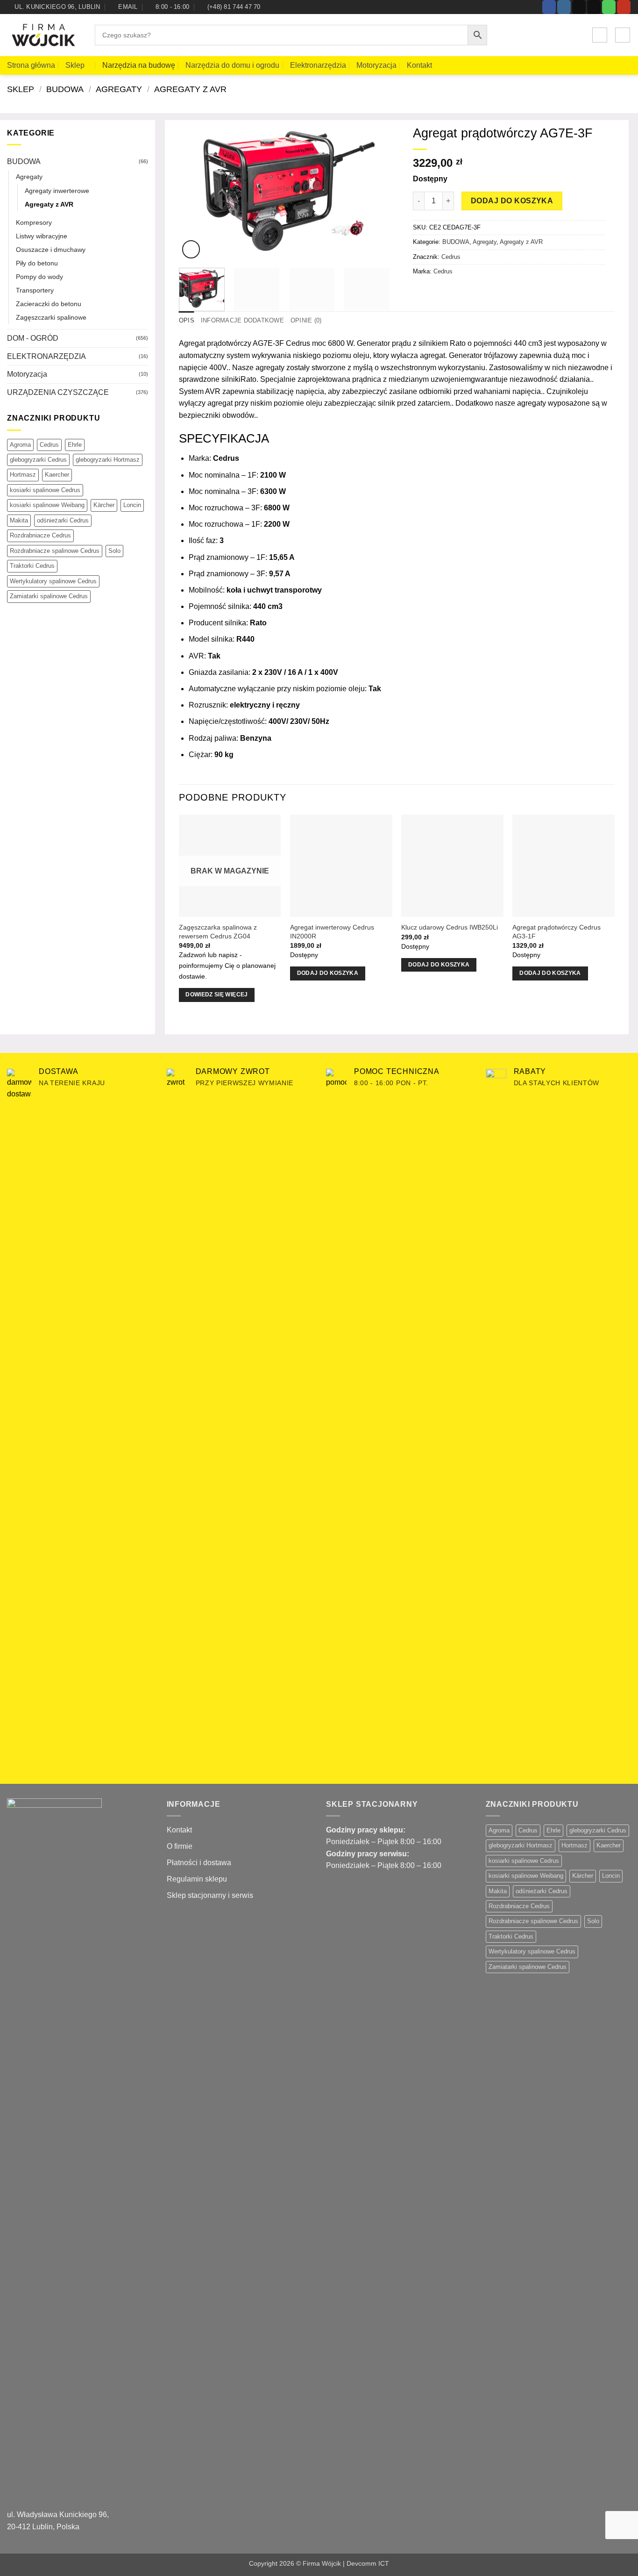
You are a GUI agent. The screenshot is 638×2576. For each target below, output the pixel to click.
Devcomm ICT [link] (368, 2563)
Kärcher (104, 505)
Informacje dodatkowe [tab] (242, 320)
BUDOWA (65, 89)
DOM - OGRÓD (33, 338)
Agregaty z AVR (190, 89)
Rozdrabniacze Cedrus (40, 535)
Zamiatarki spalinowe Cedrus (49, 596)
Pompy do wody (39, 277)
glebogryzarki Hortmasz (108, 460)
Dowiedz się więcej (216, 995)
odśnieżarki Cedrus (63, 520)
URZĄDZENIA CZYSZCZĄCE (58, 392)
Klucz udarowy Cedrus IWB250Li (450, 927)
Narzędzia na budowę (139, 65)
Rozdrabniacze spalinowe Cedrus (55, 551)
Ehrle (75, 445)
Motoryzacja (376, 65)
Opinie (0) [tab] (306, 320)
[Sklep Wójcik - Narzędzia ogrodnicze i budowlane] (44, 36)
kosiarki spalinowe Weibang (47, 505)
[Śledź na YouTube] (624, 7)
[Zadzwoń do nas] (609, 7)
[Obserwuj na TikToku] (579, 7)
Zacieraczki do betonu (49, 304)
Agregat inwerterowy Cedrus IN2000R (332, 932)
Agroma (20, 445)
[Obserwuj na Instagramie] (564, 7)
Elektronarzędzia (318, 65)
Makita (19, 520)
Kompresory (34, 222)
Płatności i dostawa (199, 1863)
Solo (114, 551)
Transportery (35, 290)
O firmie (180, 1846)
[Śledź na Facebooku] (549, 7)
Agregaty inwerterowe (57, 191)
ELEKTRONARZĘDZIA (46, 356)
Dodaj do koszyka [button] (328, 973)
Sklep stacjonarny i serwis (210, 1895)
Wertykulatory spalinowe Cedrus (53, 581)
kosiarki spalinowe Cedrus (45, 490)
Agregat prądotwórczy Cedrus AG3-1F (556, 932)
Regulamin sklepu (197, 1879)
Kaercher (57, 475)
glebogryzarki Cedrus (38, 460)
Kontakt (419, 65)
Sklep (75, 65)
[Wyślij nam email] (594, 7)
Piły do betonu (37, 263)
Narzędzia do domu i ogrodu (232, 65)
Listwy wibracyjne (42, 236)
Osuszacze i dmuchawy (51, 250)
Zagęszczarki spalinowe (51, 317)
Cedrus (49, 445)
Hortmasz (23, 475)
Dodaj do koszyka (512, 201)
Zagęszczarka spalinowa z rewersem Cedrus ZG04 (218, 932)
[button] (600, 35)
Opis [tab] (187, 320)
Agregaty (119, 89)
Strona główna (31, 65)
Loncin (132, 505)
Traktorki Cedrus (32, 566)
